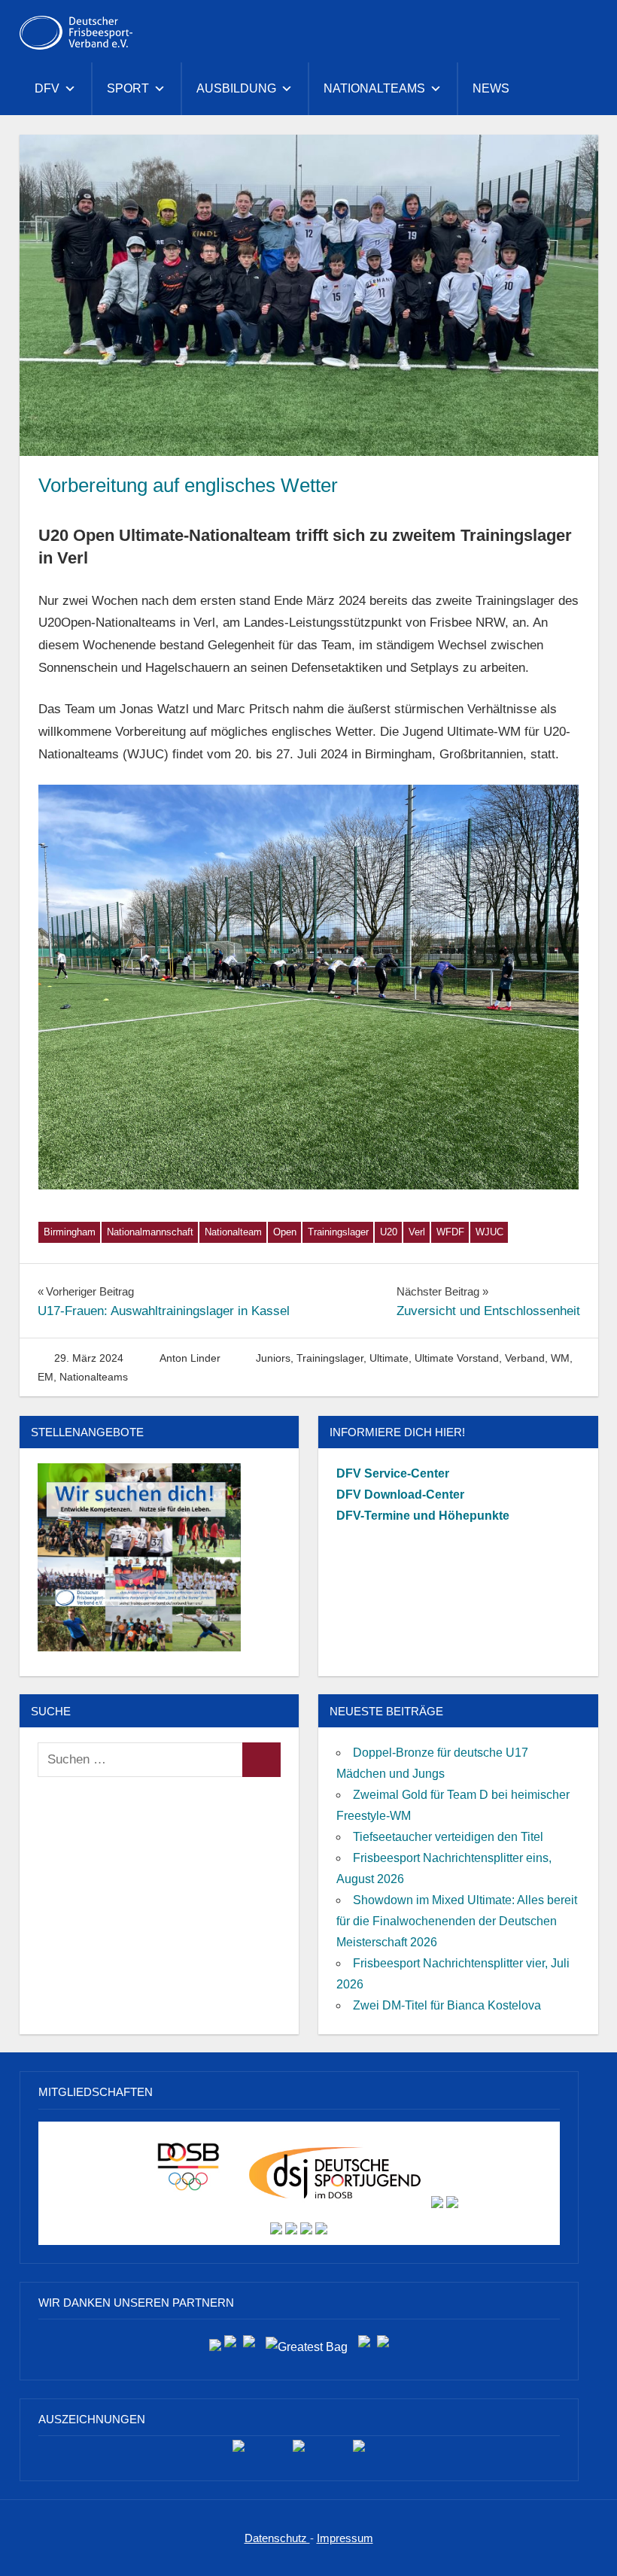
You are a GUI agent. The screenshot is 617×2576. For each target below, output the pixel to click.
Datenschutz (277, 2538)
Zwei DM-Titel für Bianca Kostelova (447, 2005)
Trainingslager (338, 1232)
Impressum (345, 2538)
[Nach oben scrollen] (590, 2549)
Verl (417, 1232)
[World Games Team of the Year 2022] (299, 2451)
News (491, 88)
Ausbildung (236, 88)
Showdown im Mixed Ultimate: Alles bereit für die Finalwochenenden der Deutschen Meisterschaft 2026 (457, 1921)
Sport (128, 88)
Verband (525, 1358)
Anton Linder (190, 1358)
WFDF (450, 1232)
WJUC (489, 1232)
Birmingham (70, 1232)
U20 (389, 1232)
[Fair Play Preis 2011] (359, 2451)
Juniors (273, 1358)
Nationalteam (233, 1232)
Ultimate (389, 1358)
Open (285, 1232)
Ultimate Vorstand (457, 1358)
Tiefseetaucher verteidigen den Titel (448, 1837)
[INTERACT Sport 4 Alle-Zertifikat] (239, 2451)
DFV (47, 88)
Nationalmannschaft (150, 1232)
